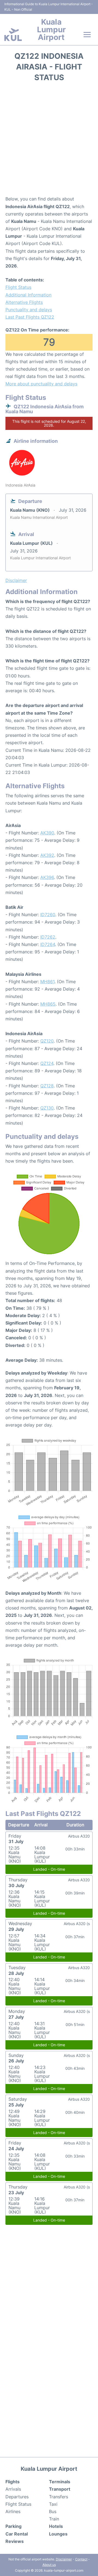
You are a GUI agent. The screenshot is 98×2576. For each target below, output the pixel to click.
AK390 (47, 833)
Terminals (60, 2482)
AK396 (47, 877)
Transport (60, 2489)
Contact (81, 2559)
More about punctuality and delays (41, 384)
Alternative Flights (24, 302)
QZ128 (47, 1086)
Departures (17, 2497)
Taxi (53, 2504)
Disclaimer (64, 2559)
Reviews (15, 2541)
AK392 (47, 855)
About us (49, 2565)
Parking (13, 2526)
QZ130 (47, 1108)
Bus (53, 2511)
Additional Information (28, 295)
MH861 (47, 982)
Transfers (59, 2497)
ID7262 (48, 937)
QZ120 (47, 1041)
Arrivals (13, 2489)
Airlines (13, 2511)
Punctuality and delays (29, 310)
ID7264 (48, 944)
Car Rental (17, 2534)
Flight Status (18, 287)
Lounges (58, 2534)
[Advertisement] (49, 141)
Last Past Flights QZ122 (30, 317)
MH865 (48, 1004)
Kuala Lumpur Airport (51, 30)
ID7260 (48, 915)
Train (54, 2519)
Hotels (56, 2526)
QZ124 (47, 1063)
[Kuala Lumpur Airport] (13, 35)
